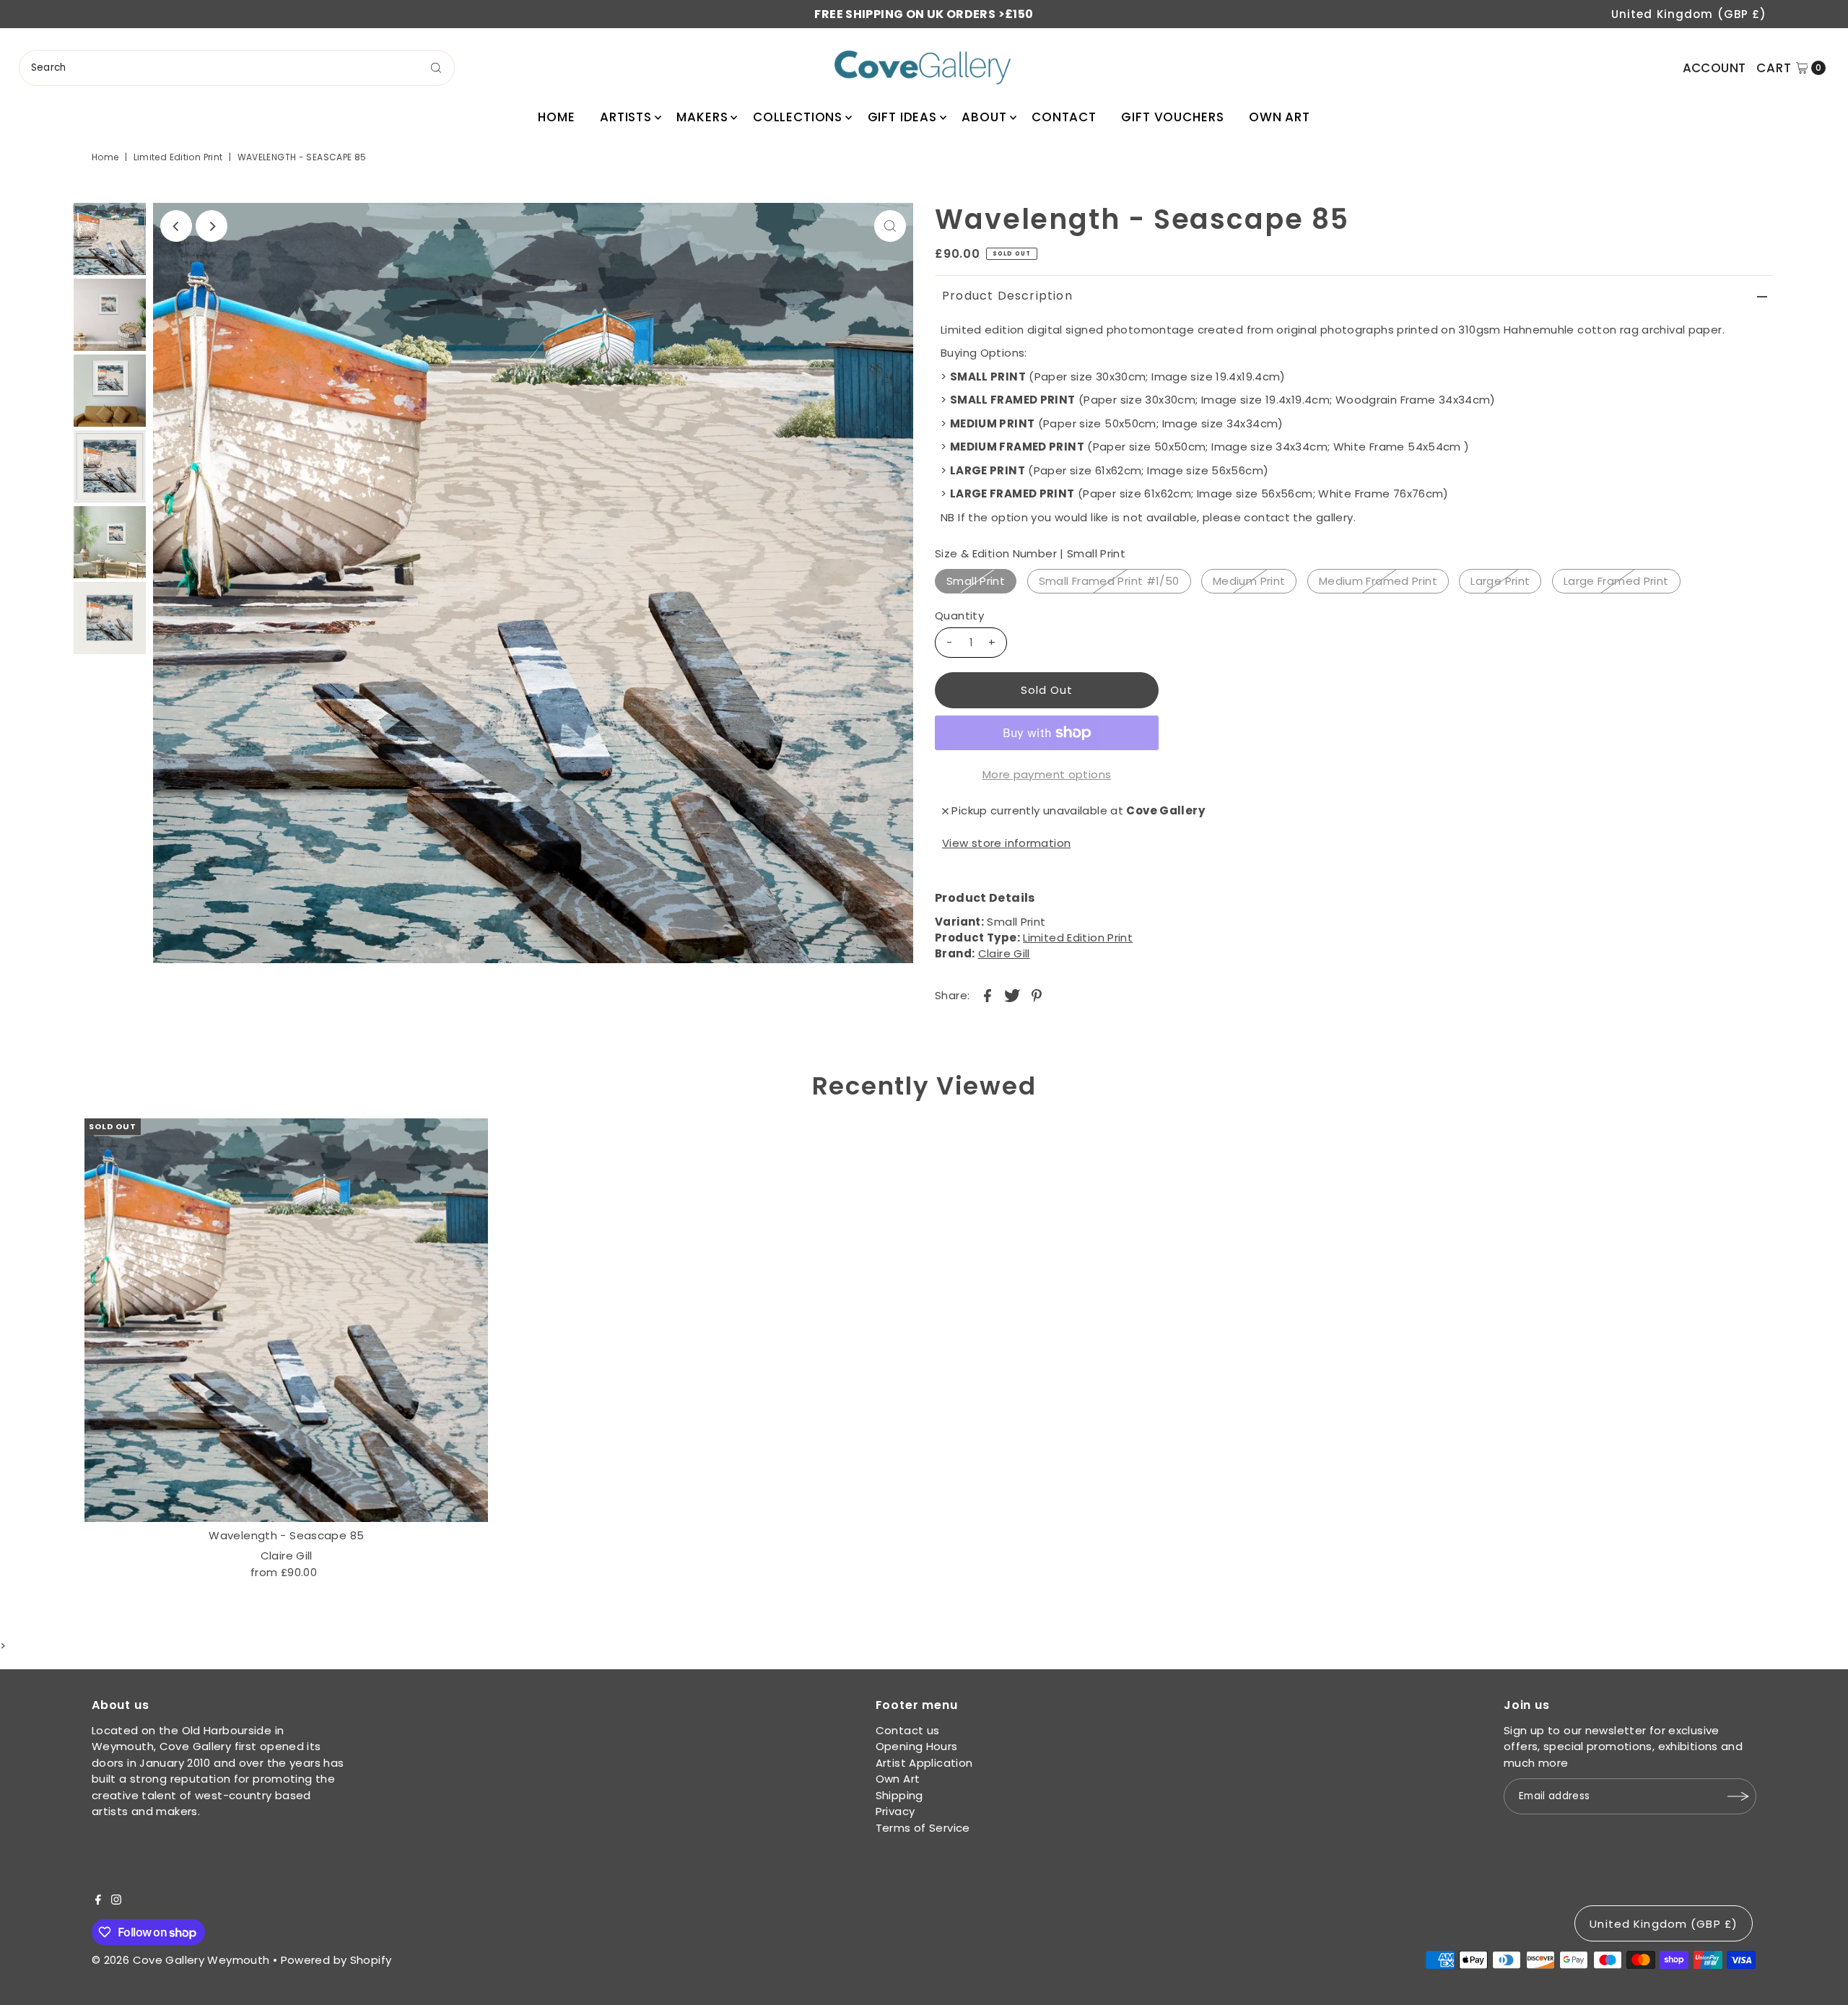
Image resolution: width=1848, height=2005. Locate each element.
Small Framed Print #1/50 (1109, 581)
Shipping (899, 1795)
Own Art (1280, 117)
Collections (798, 117)
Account (1714, 68)
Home (556, 117)
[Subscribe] (1738, 1796)
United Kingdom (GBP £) (1689, 14)
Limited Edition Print (178, 157)
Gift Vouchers (1172, 117)
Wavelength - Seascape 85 (286, 1535)
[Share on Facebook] (988, 996)
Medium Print (1249, 581)
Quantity (959, 616)
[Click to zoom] (890, 226)
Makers (702, 117)
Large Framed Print (1616, 581)
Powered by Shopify (336, 1960)
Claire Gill (1004, 953)
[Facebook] (98, 1901)
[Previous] (176, 226)
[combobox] (237, 68)
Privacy (895, 1811)
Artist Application (924, 1763)
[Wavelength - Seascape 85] (286, 1320)
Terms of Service (923, 1828)
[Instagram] (116, 1901)
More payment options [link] (1047, 774)
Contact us (908, 1730)
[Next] (212, 226)
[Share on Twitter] (1012, 996)
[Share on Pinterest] (1037, 996)
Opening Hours (917, 1746)
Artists (626, 117)
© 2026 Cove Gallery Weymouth (181, 1960)
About (984, 117)
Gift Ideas (903, 117)
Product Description (1007, 296)
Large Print (1500, 581)
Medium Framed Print (1378, 581)
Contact (1064, 117)
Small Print (976, 581)
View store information (1006, 843)
